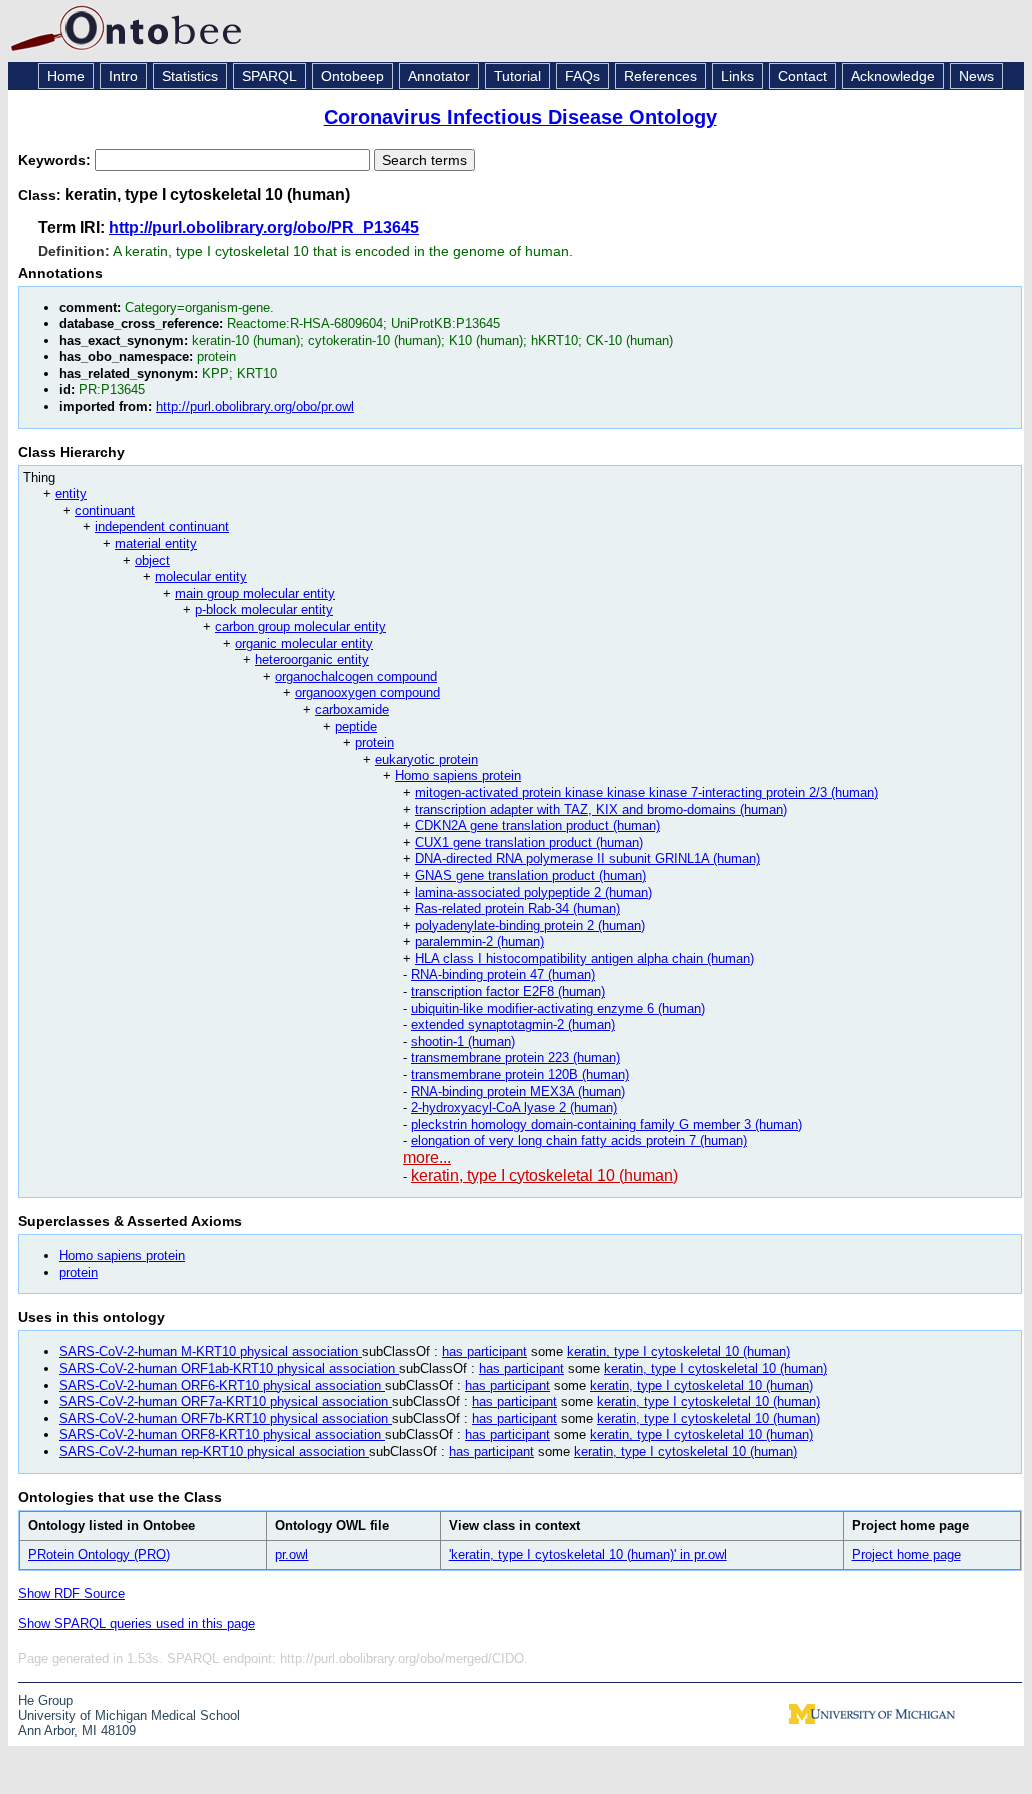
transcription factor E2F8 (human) (508, 991)
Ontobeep (352, 76)
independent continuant (162, 526)
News (976, 76)
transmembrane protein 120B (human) (520, 1074)
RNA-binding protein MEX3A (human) (518, 1091)
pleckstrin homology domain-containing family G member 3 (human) (606, 1124)
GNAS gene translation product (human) (530, 875)
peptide (356, 726)
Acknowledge (893, 76)
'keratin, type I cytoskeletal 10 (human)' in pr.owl (588, 1554)
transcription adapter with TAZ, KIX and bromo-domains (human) (601, 809)
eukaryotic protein (426, 759)
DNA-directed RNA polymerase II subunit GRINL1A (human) (587, 858)
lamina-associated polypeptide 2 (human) (533, 892)
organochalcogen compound (356, 676)
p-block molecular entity (264, 609)
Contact (802, 76)
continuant (105, 510)
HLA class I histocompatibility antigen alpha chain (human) (584, 958)
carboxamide (352, 709)
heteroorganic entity (312, 659)
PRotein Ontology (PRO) (99, 1554)
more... (427, 1157)
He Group (45, 1700)
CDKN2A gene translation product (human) (537, 825)
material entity (156, 543)
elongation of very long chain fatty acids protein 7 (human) (579, 1140)
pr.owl (291, 1554)
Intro (123, 76)
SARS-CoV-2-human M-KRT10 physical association (210, 1351)
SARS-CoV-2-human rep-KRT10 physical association (214, 1451)
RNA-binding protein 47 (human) (503, 974)
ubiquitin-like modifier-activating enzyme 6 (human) (558, 1008)
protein (374, 742)
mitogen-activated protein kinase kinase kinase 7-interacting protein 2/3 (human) (646, 792)
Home (66, 76)
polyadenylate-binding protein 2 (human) (530, 925)
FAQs (582, 76)
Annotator (439, 76)
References (660, 76)
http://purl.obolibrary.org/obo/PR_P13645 (264, 227)
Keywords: (56, 160)
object (152, 560)
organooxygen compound (367, 692)
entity (71, 493)
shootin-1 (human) (463, 1041)
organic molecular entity (304, 643)
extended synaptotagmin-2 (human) (513, 1024)
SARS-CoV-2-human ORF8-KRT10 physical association (222, 1434)
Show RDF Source (71, 1593)
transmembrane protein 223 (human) (515, 1057)
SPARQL (269, 76)
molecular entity (201, 576)
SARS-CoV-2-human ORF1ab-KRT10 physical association (229, 1368)
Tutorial (517, 76)
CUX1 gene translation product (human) (529, 842)
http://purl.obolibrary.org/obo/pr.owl (255, 406)
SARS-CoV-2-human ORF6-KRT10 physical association (222, 1385)
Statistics (190, 76)
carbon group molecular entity (300, 626)
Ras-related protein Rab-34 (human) (517, 908)
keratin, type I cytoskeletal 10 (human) (544, 1175)
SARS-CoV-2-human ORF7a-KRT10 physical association (225, 1401)
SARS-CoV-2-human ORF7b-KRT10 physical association (225, 1418)
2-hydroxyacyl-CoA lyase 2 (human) (514, 1107)
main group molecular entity (255, 593)
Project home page (906, 1554)
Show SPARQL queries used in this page (136, 1623)
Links (737, 76)
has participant (484, 1351)
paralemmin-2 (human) (479, 941)
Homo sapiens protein (458, 775)
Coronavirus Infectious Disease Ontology (520, 117)
